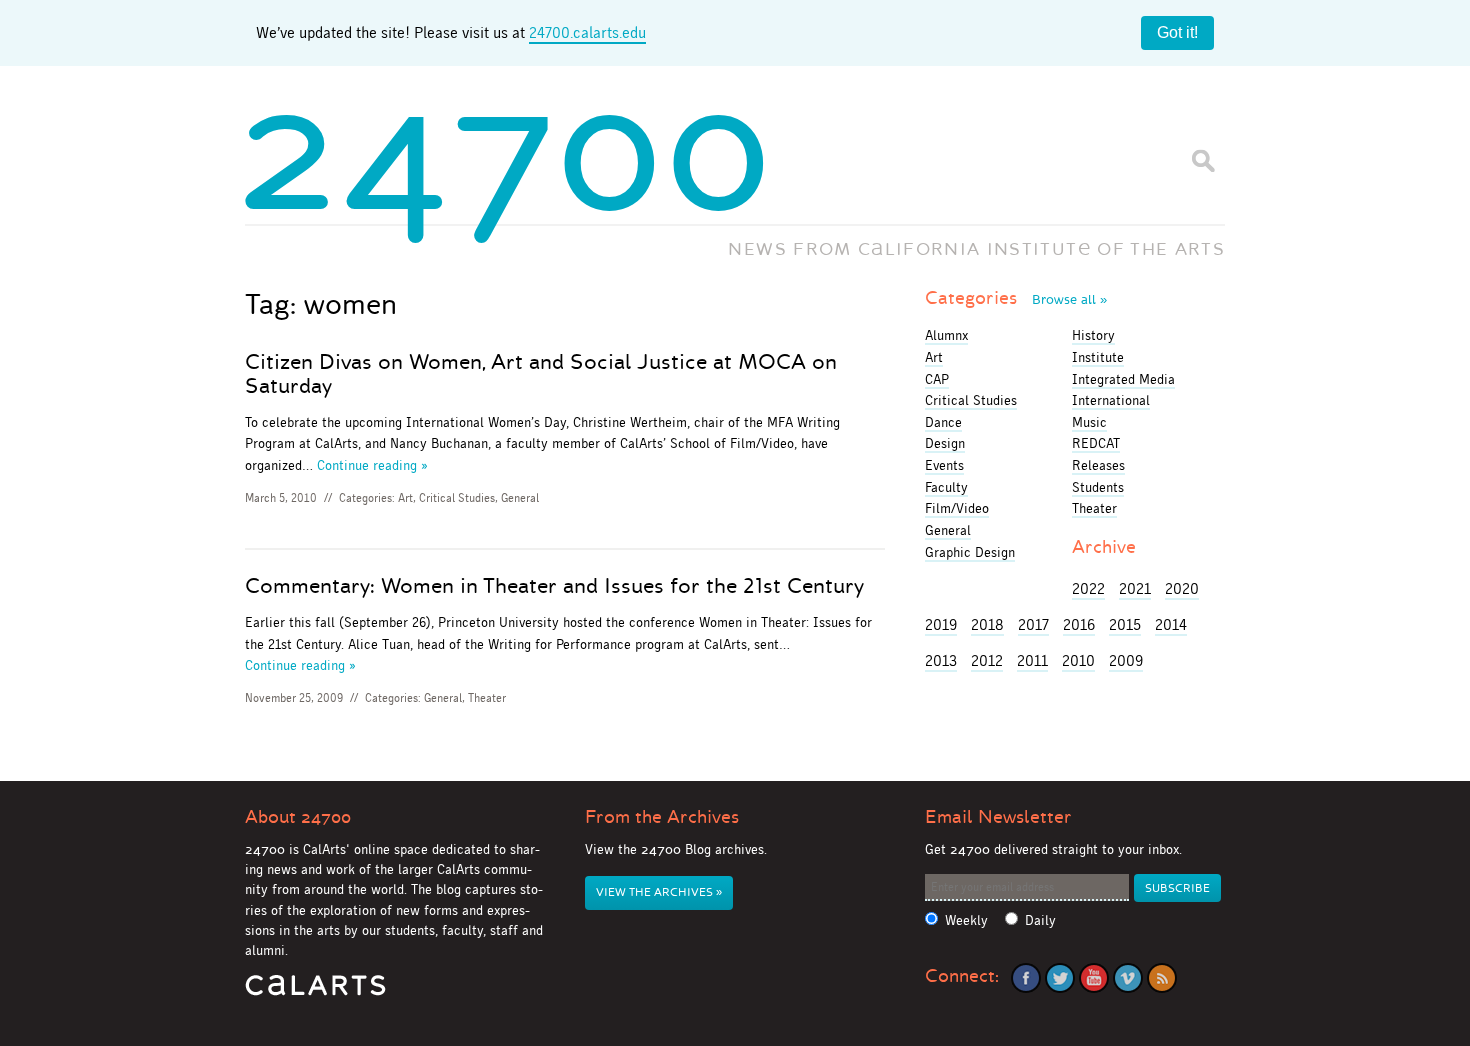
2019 (941, 624)
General (520, 498)
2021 (1135, 588)
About (298, 817)
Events (944, 465)
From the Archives (662, 817)
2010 (1078, 660)
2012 (987, 660)
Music (1089, 422)
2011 (1032, 660)
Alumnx (946, 335)
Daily (1040, 920)
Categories (1016, 298)
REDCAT (1096, 443)
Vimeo (1128, 978)
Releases (1098, 465)
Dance (943, 422)
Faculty (946, 487)
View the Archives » (659, 892)
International (1111, 400)
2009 (1126, 660)
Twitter (1060, 978)
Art (405, 498)
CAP (937, 379)
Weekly (966, 920)
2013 (941, 660)
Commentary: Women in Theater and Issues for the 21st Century (554, 586)
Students (1098, 487)
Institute (1098, 357)
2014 (1171, 624)
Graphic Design (970, 552)
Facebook (1026, 978)
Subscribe (1177, 888)
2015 (1125, 624)
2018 (987, 624)
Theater (487, 698)
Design (945, 443)
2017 (1033, 624)
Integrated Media (1123, 379)
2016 (1079, 624)
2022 (1088, 588)
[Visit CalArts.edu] (315, 992)
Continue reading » (372, 465)
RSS (1162, 978)
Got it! (1177, 32)
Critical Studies (457, 498)
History (1093, 335)
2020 (1182, 588)
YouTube (1094, 978)
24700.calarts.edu (587, 32)
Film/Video (957, 508)
